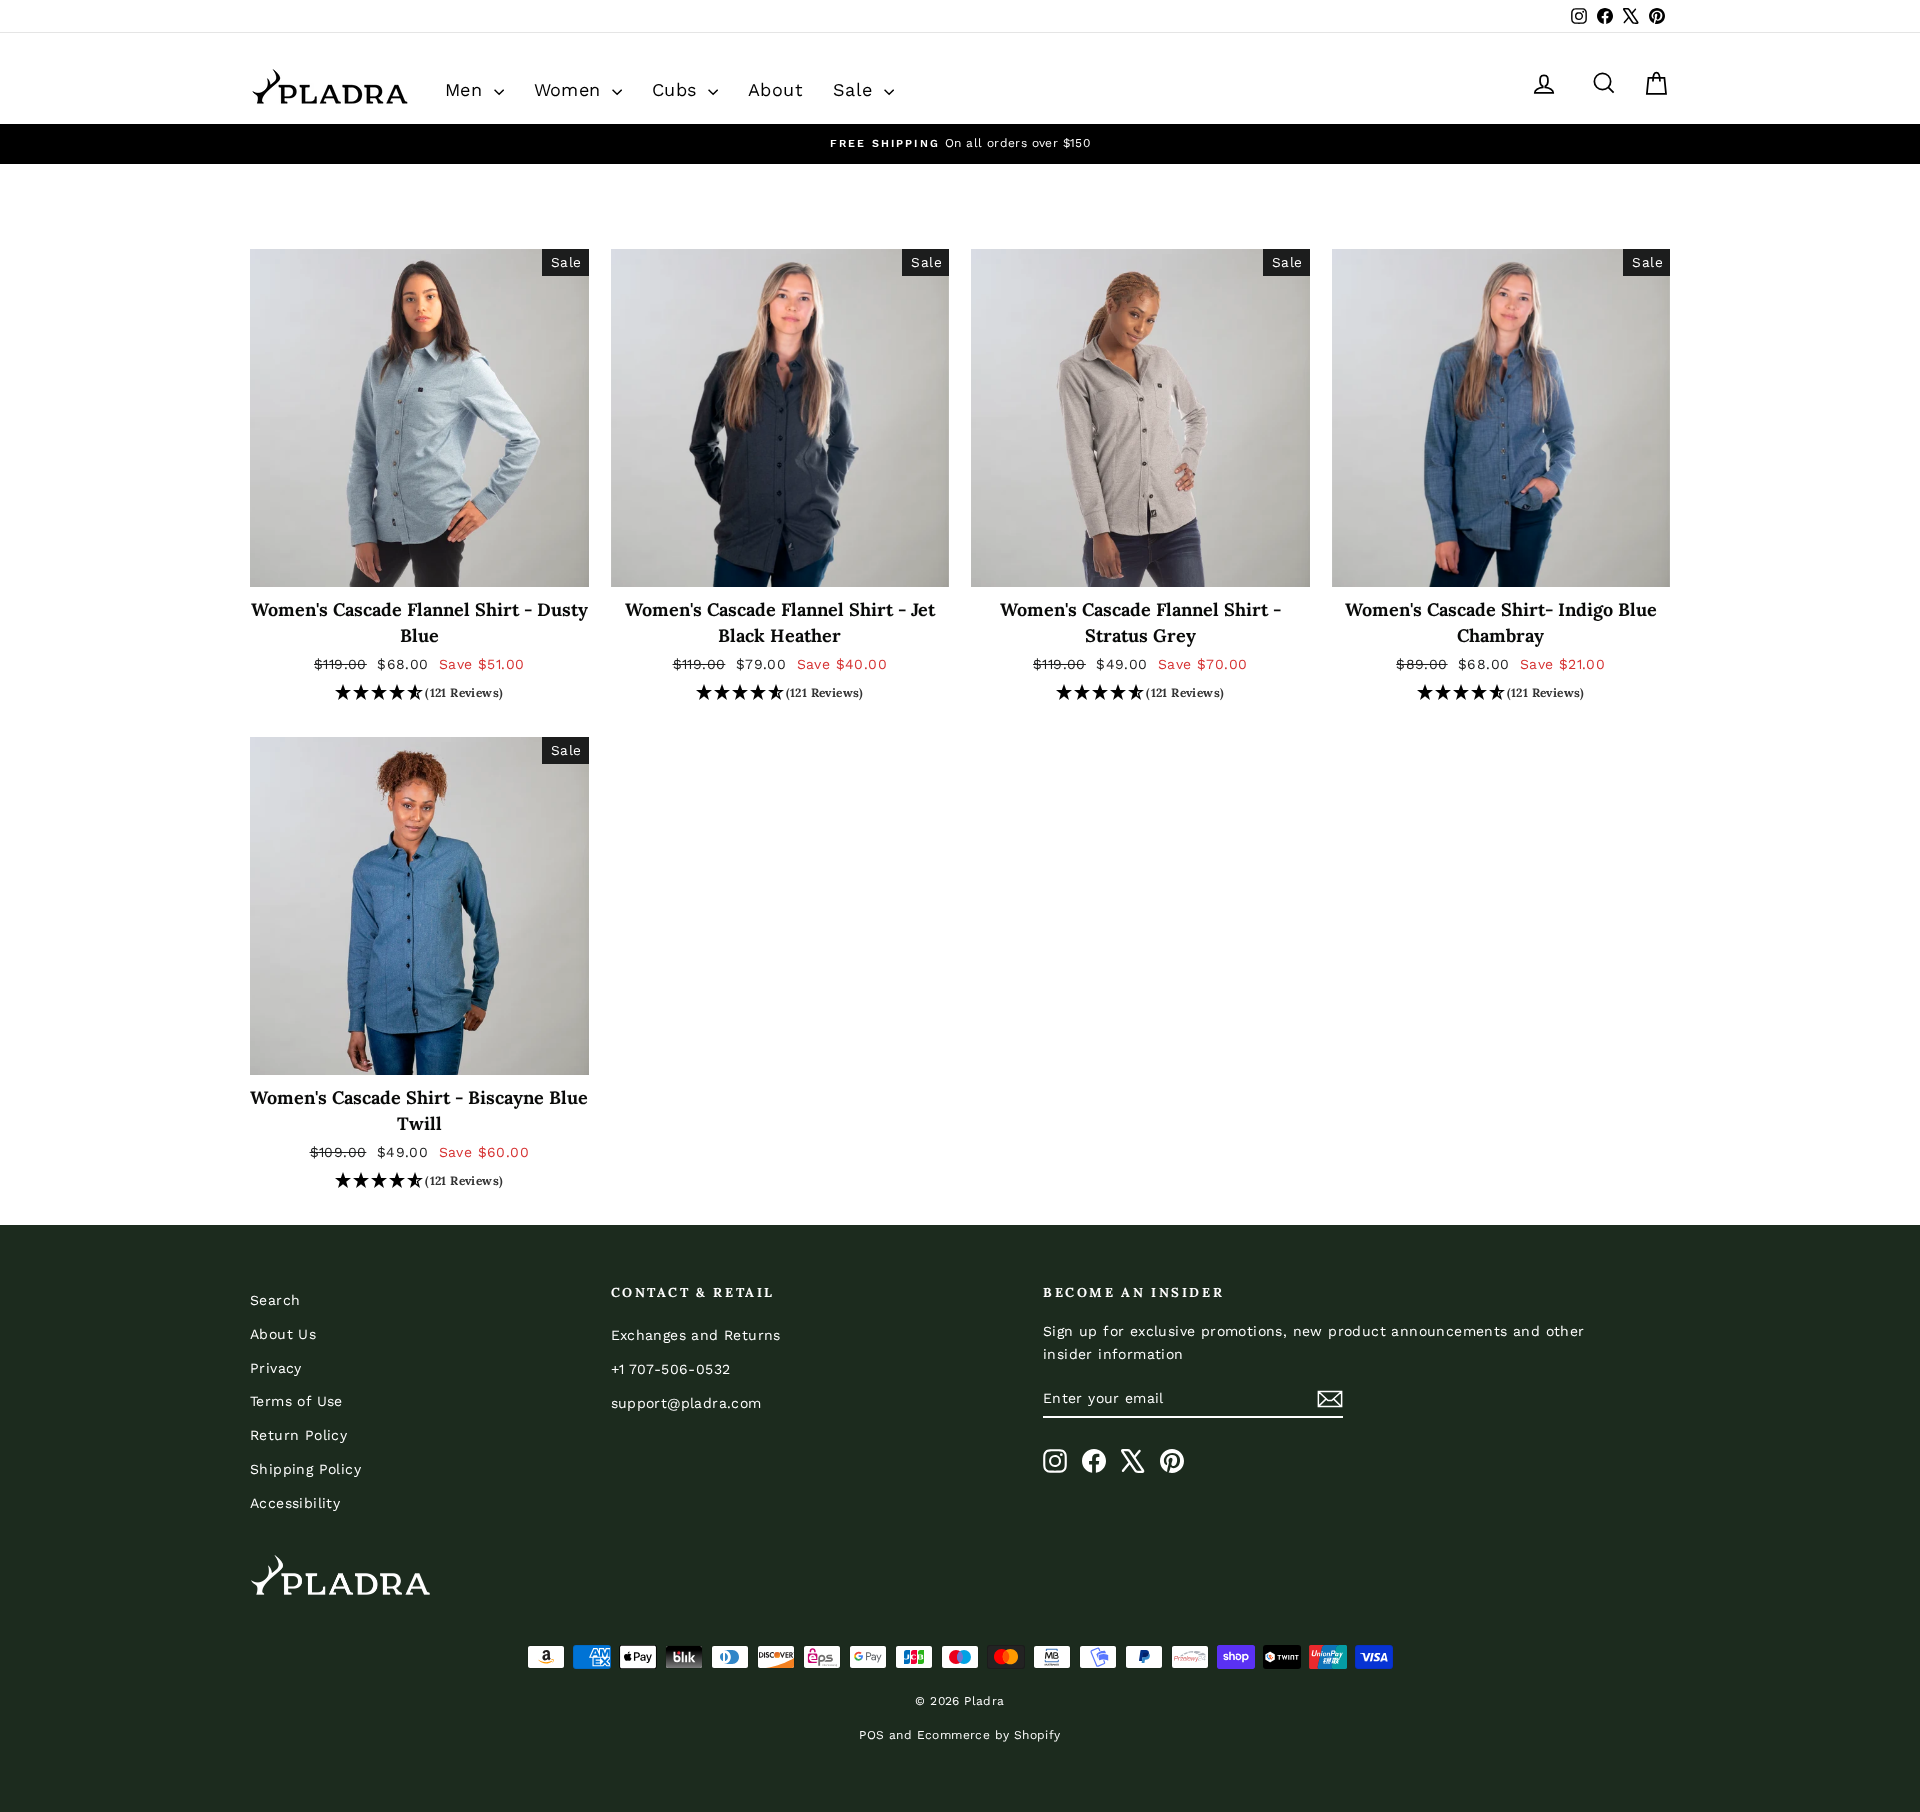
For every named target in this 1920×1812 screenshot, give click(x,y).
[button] (419, 694)
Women (570, 89)
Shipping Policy (305, 1469)
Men (467, 89)
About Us (283, 1334)
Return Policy (298, 1435)
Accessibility (295, 1503)
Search (275, 1300)
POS (871, 1735)
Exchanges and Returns (696, 1335)
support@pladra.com (686, 1403)
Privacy (276, 1368)
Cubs (677, 89)
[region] (960, 143)
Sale (856, 89)
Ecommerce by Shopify (989, 1735)
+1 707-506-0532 (671, 1369)
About (775, 89)
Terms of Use (296, 1401)
